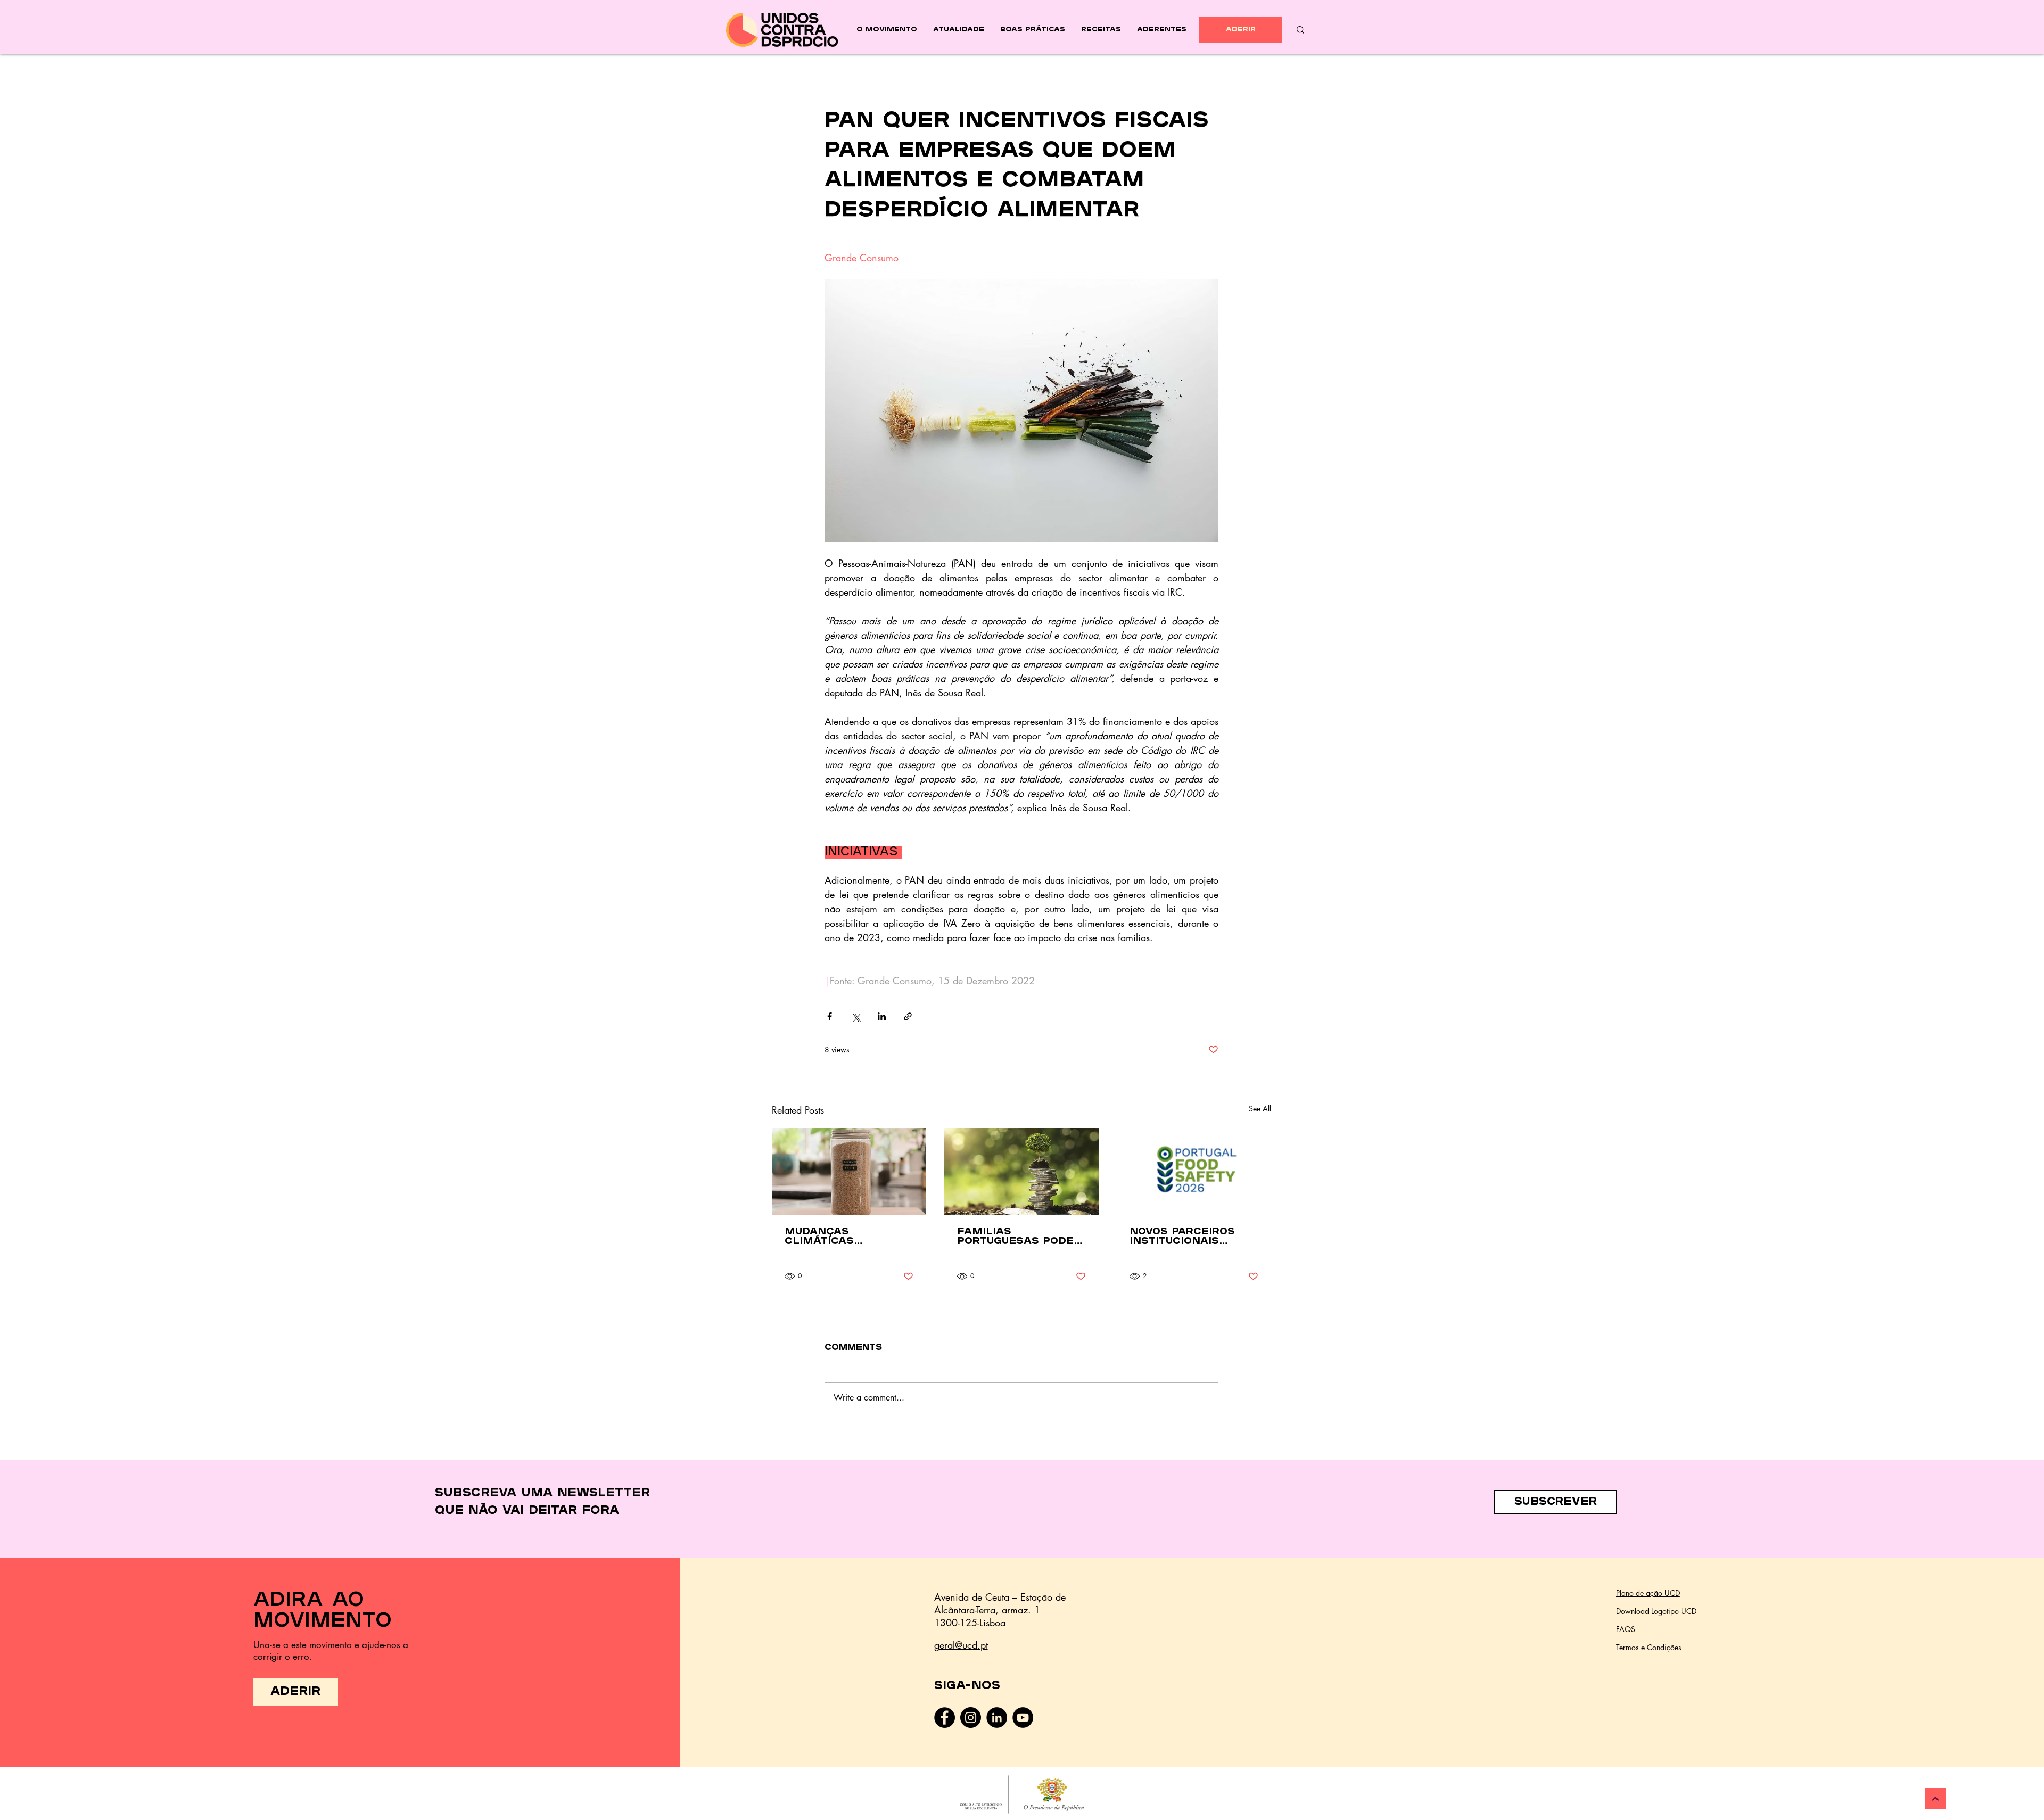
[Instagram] (971, 1718)
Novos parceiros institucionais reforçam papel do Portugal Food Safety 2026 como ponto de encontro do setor (1192, 1237)
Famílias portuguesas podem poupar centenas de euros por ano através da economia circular (1021, 1237)
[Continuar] (1935, 1799)
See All (1260, 1109)
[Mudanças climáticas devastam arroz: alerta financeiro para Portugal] (849, 1171)
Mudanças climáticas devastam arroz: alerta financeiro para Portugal (843, 1237)
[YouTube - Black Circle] (1023, 1718)
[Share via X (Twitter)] (856, 1016)
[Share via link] (908, 1016)
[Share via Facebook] (830, 1016)
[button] (1555, 1502)
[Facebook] (945, 1718)
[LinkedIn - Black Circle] (997, 1718)
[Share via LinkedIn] (882, 1016)
